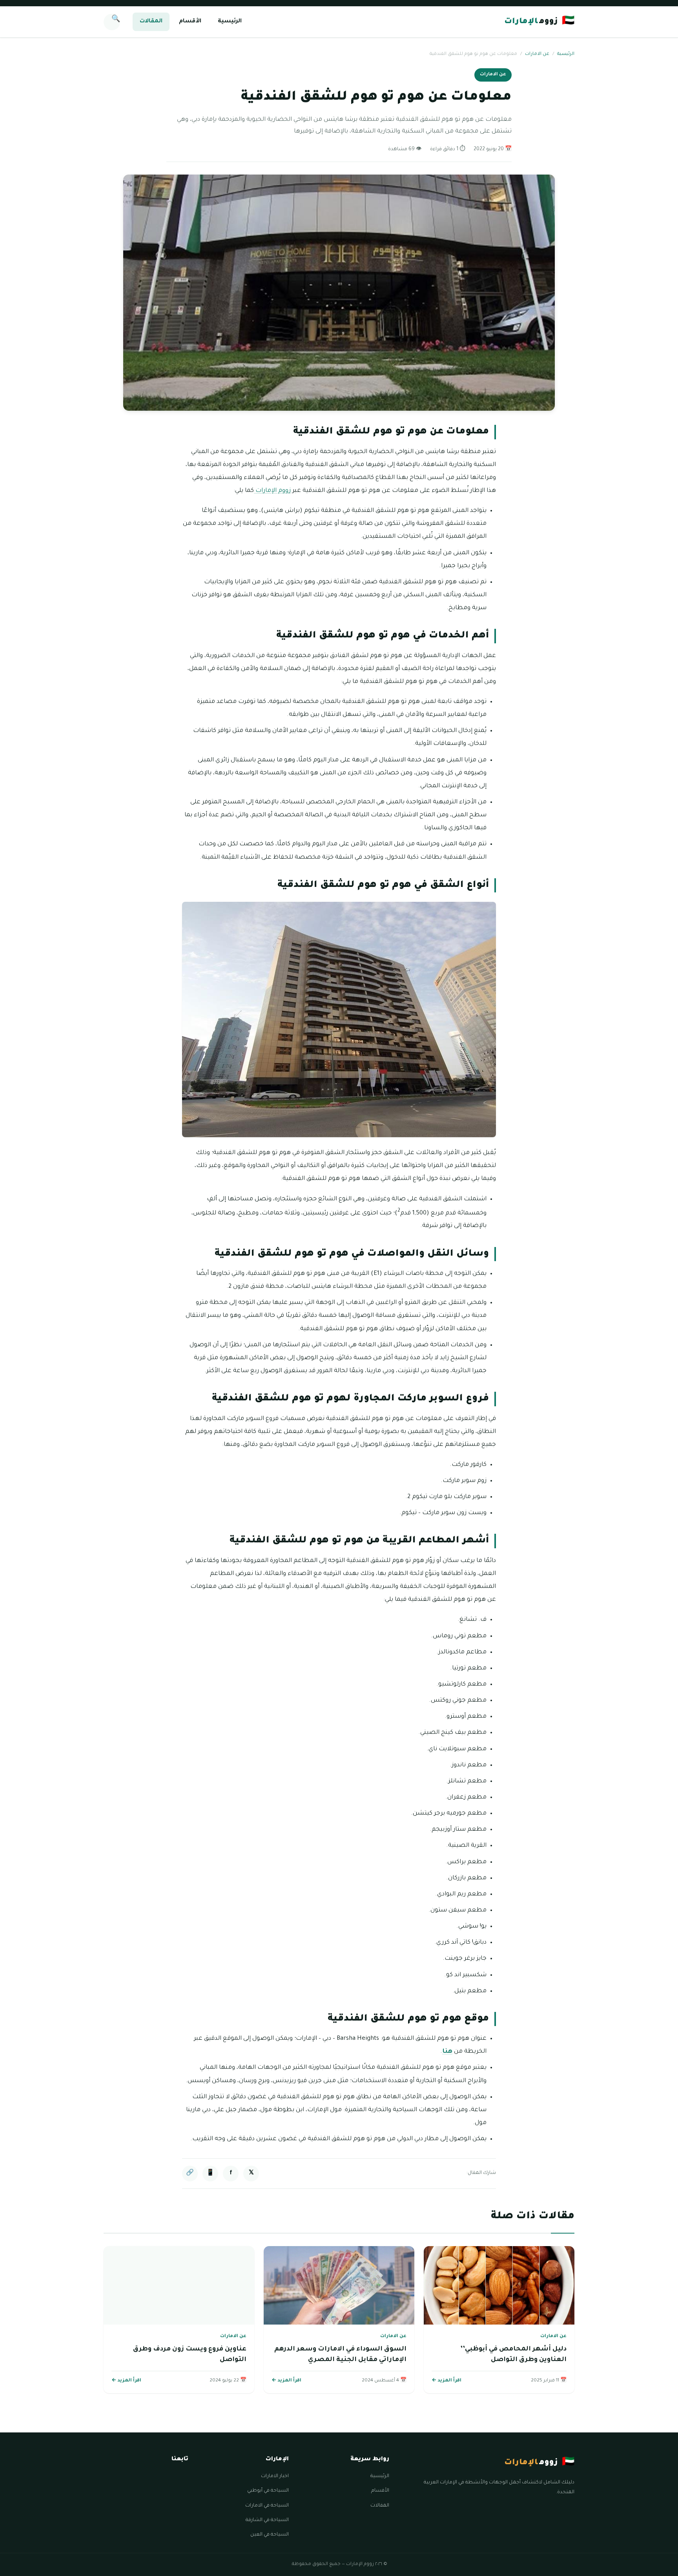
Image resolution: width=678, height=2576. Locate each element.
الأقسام (190, 22)
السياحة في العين (270, 2535)
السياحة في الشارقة (267, 2520)
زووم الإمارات (272, 491)
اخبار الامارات (275, 2476)
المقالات (151, 22)
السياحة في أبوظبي (268, 2491)
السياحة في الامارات (267, 2506)
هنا (447, 2052)
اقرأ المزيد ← (447, 2381)
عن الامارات (537, 54)
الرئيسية (230, 22)
